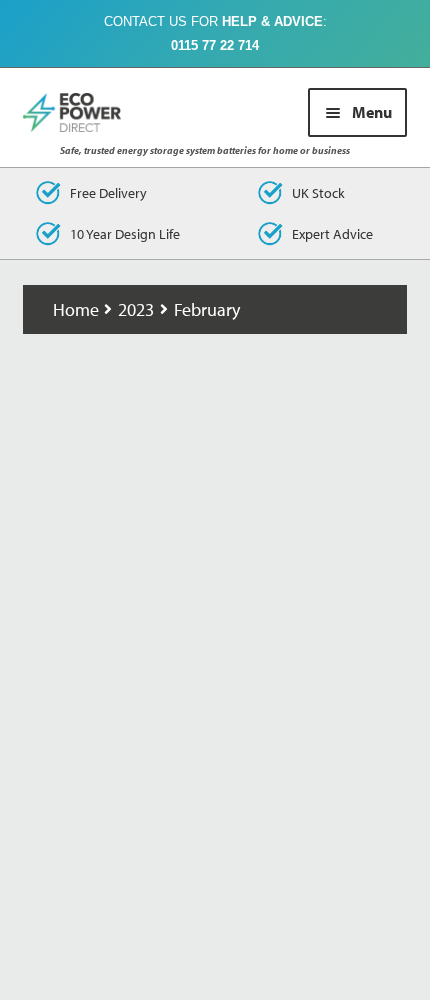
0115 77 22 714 (215, 45)
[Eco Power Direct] (83, 112)
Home (76, 309)
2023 (136, 309)
